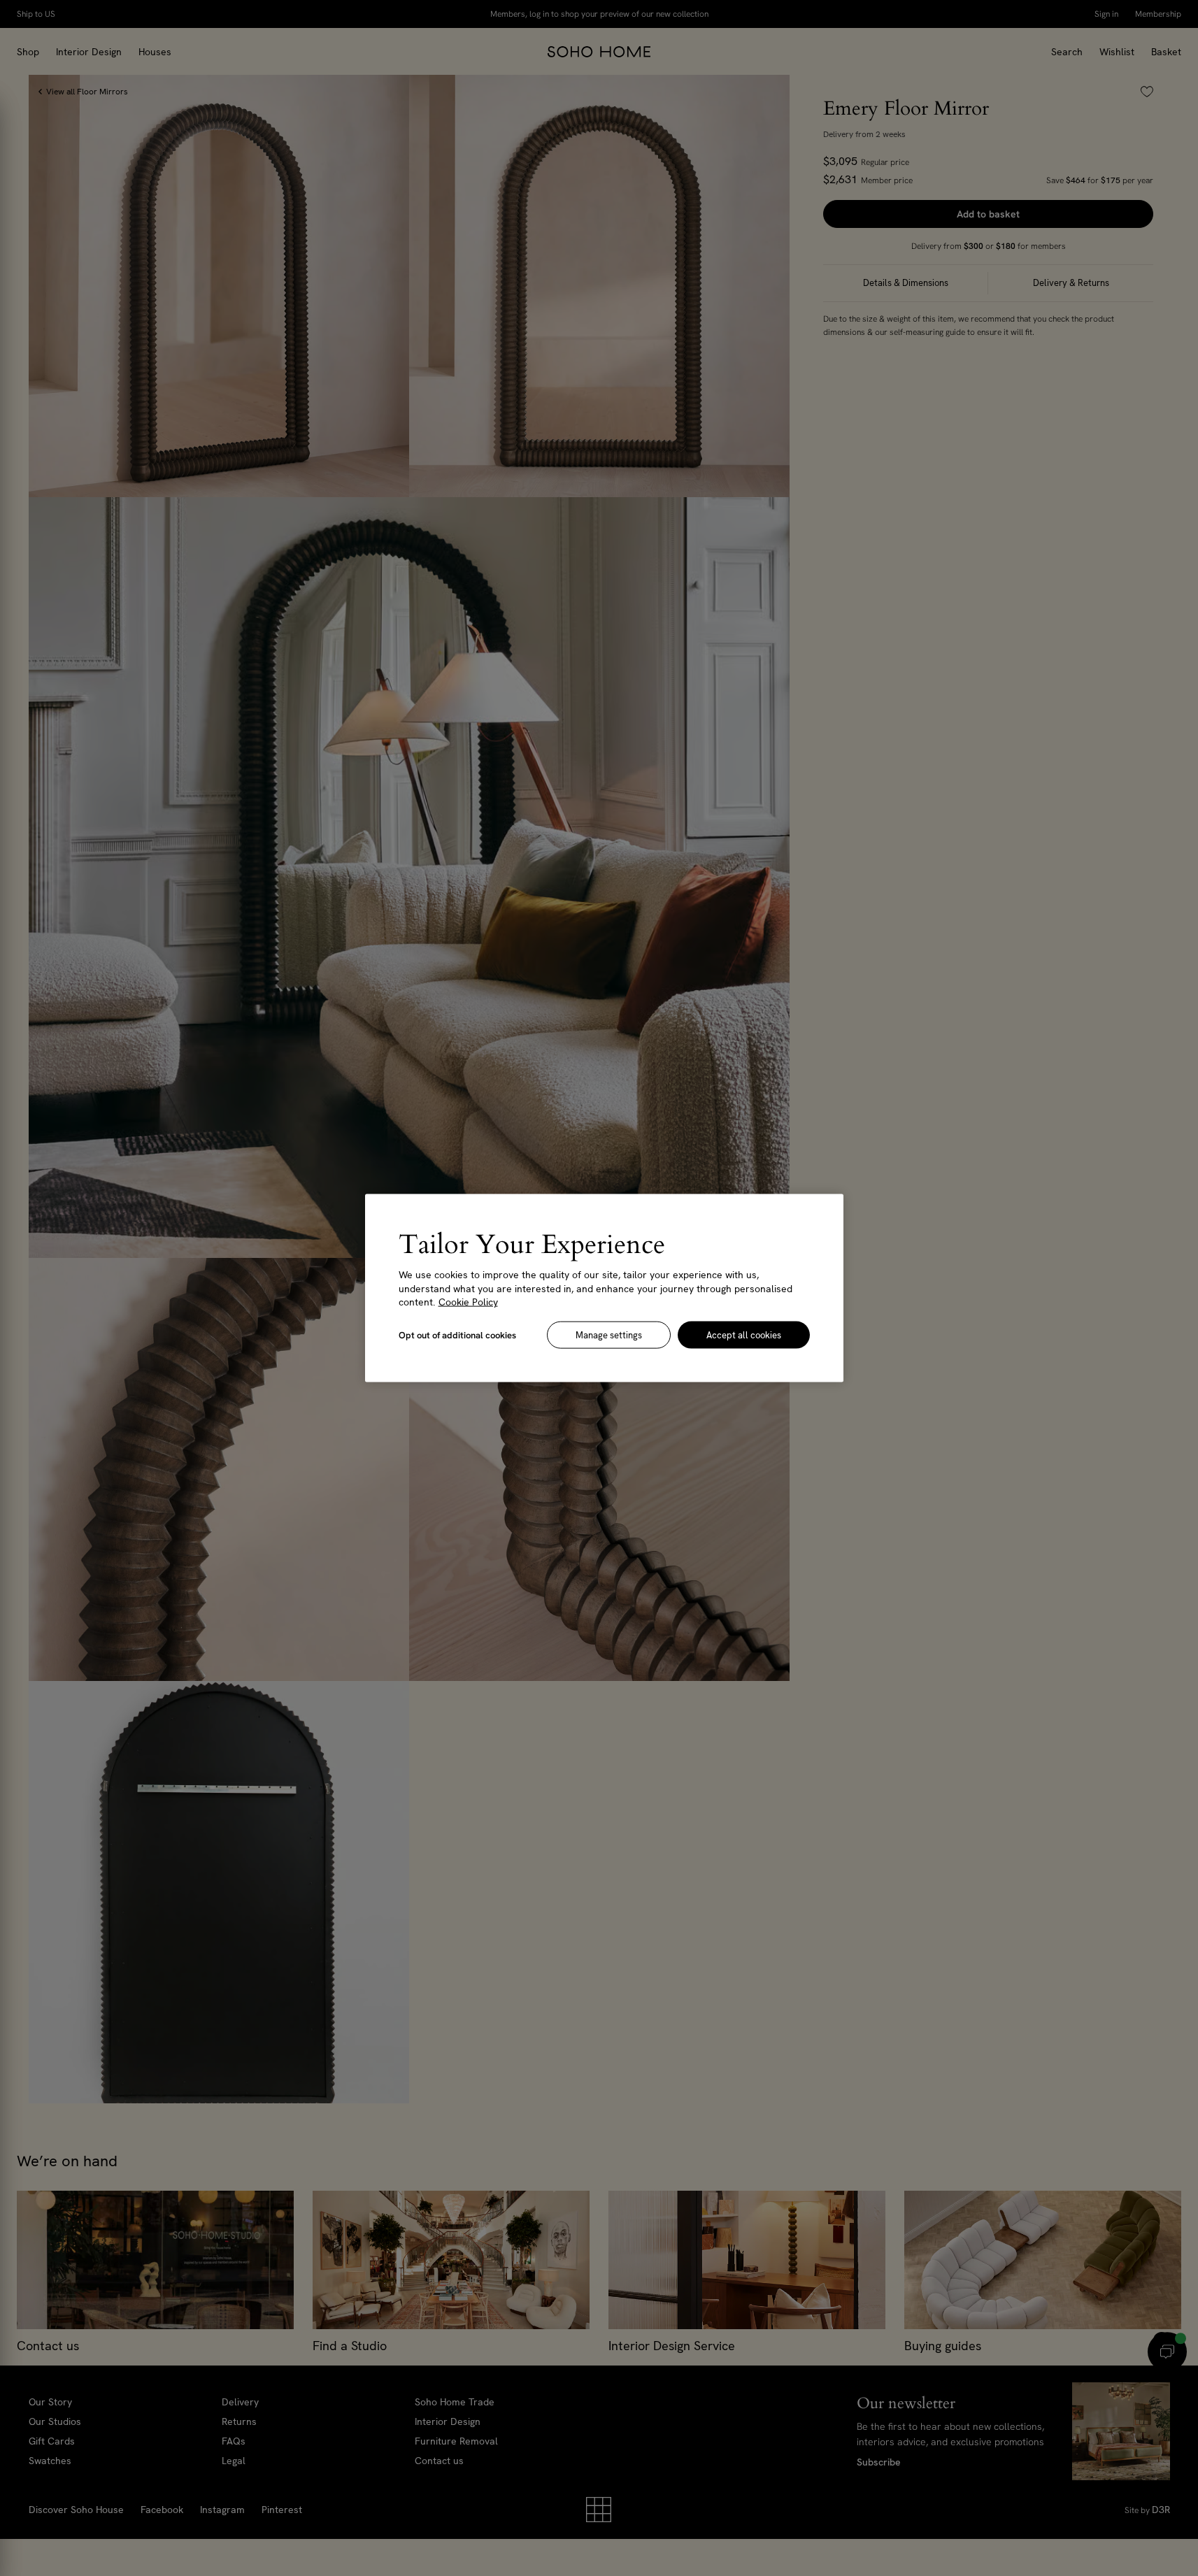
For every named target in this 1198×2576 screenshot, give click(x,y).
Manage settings (609, 1334)
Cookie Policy (468, 1302)
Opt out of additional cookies (457, 1334)
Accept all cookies (744, 1334)
